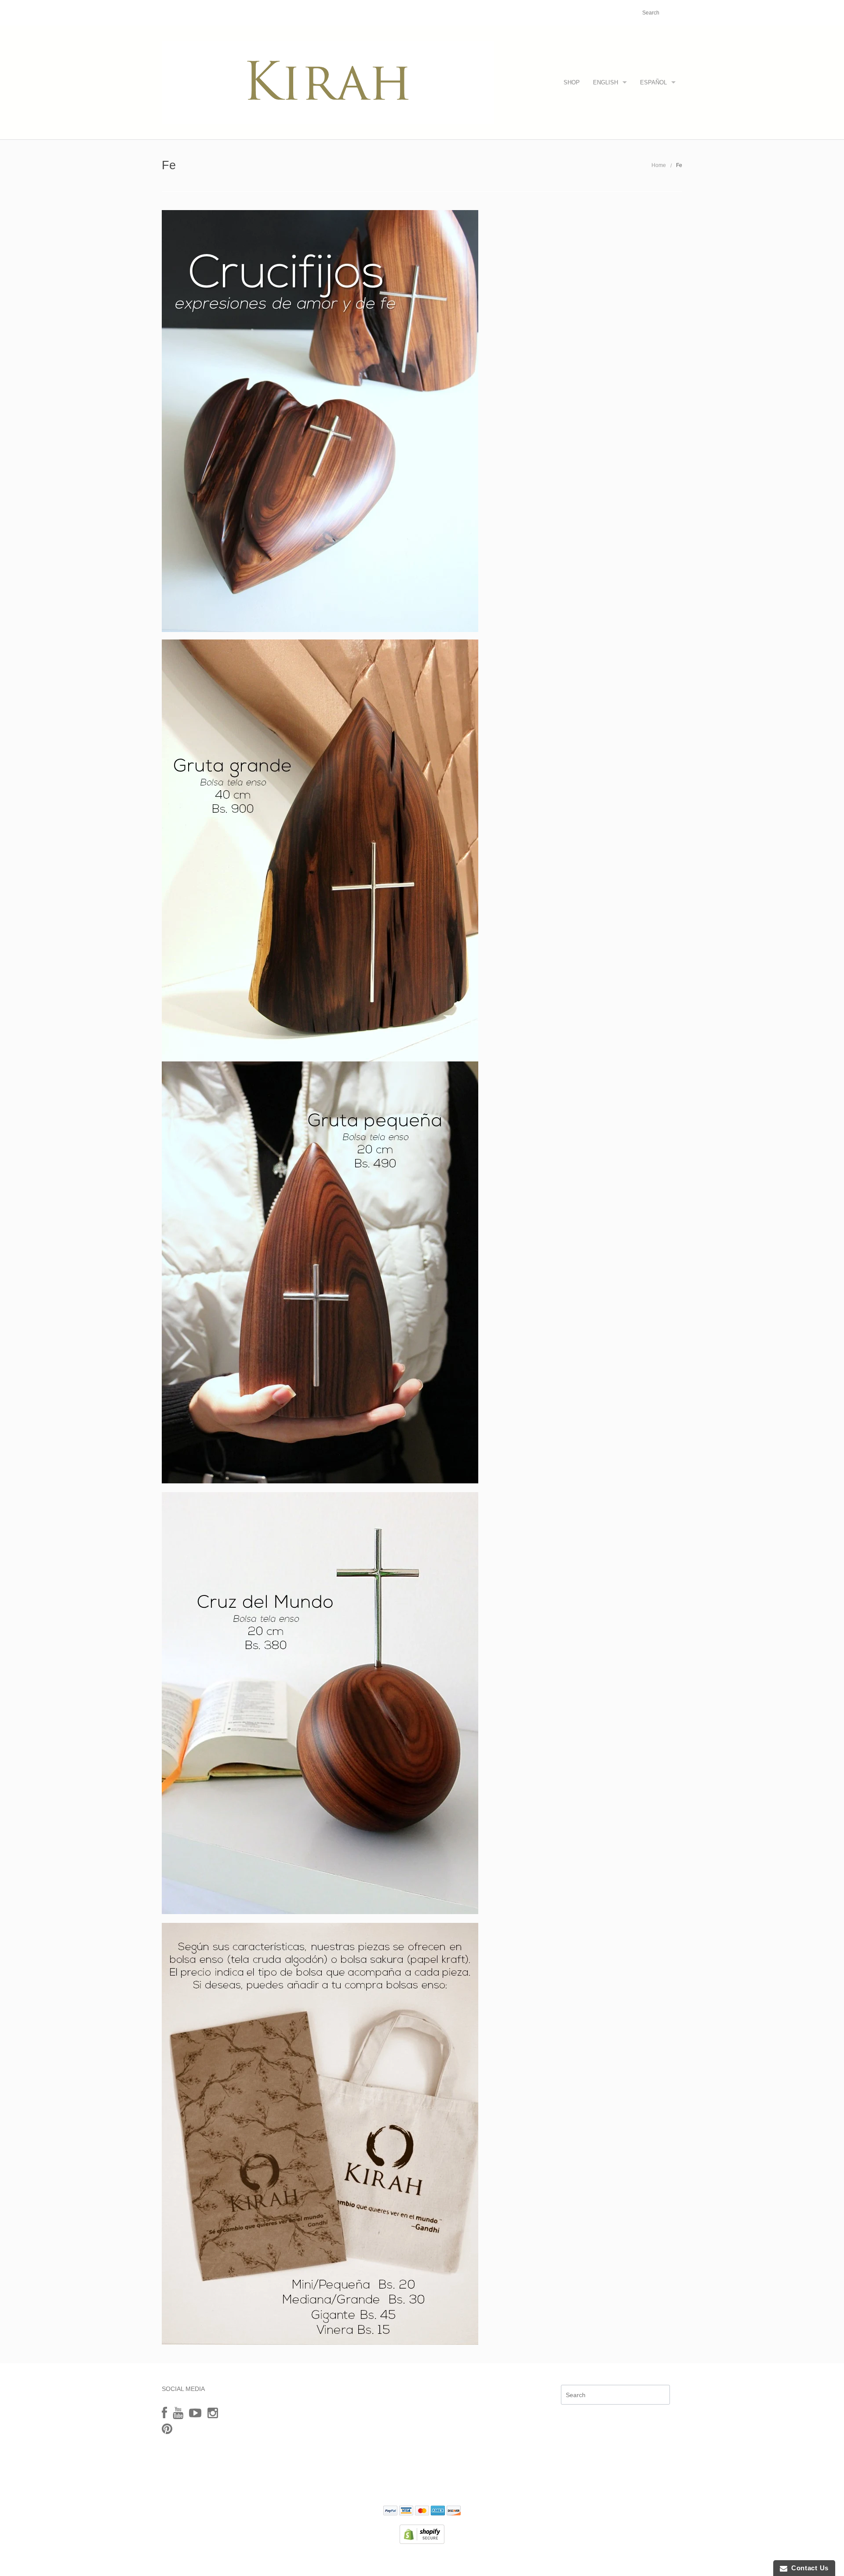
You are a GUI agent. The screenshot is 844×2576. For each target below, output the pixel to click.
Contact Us (808, 2568)
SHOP (572, 82)
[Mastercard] (422, 2511)
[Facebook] (164, 2413)
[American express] (438, 2511)
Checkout (612, 13)
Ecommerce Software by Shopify (466, 2560)
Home (659, 165)
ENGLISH (606, 82)
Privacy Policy (422, 2485)
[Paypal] (390, 2511)
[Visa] (406, 2511)
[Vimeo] (195, 2413)
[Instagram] (213, 2413)
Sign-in (582, 13)
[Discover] (454, 2511)
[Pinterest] (167, 2429)
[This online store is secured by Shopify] (422, 2534)
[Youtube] (178, 2413)
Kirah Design (374, 2560)
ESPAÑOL (653, 82)
